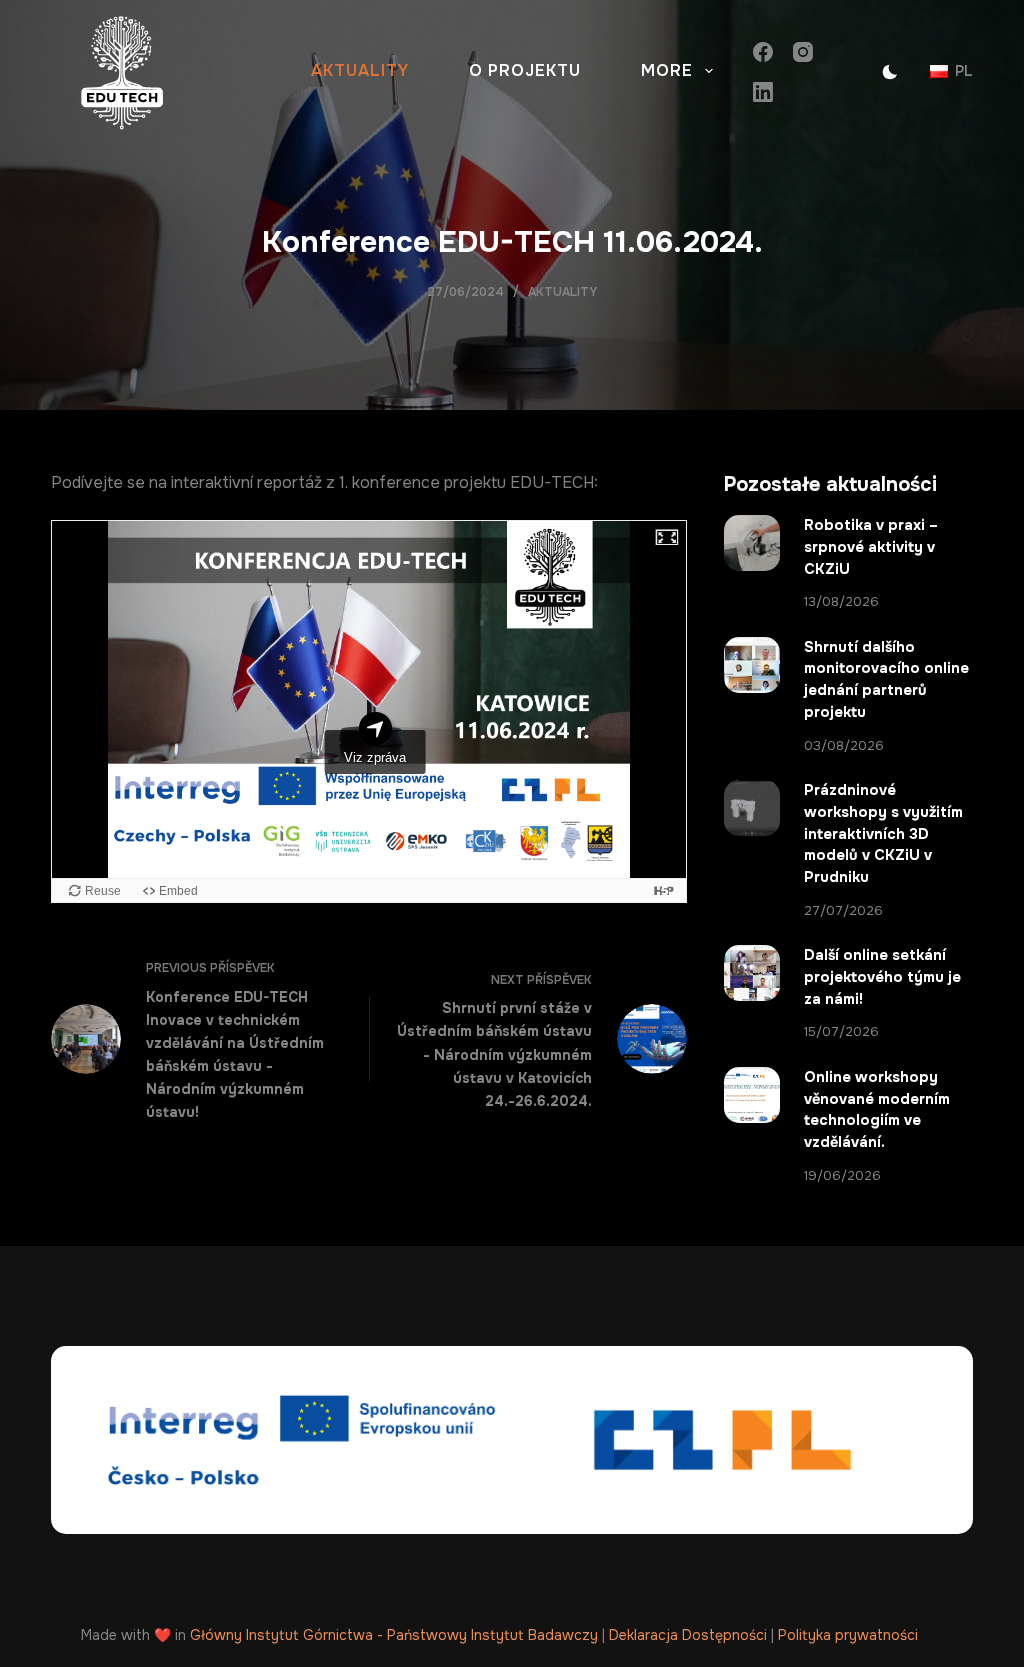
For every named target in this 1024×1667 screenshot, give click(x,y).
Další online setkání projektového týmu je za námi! (882, 977)
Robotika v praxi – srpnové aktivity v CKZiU (871, 547)
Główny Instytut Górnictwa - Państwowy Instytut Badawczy (394, 1635)
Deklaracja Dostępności (688, 1635)
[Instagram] (803, 52)
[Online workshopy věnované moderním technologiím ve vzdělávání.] (752, 1095)
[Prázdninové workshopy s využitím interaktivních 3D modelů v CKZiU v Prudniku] (752, 808)
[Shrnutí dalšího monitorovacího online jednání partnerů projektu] (752, 665)
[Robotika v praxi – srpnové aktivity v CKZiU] (752, 543)
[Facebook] (763, 52)
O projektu (525, 70)
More (667, 70)
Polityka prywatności (848, 1635)
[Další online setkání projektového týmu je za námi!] (752, 973)
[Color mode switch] (890, 72)
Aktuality (360, 70)
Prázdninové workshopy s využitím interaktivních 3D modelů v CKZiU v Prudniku (883, 833)
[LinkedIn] (763, 92)
